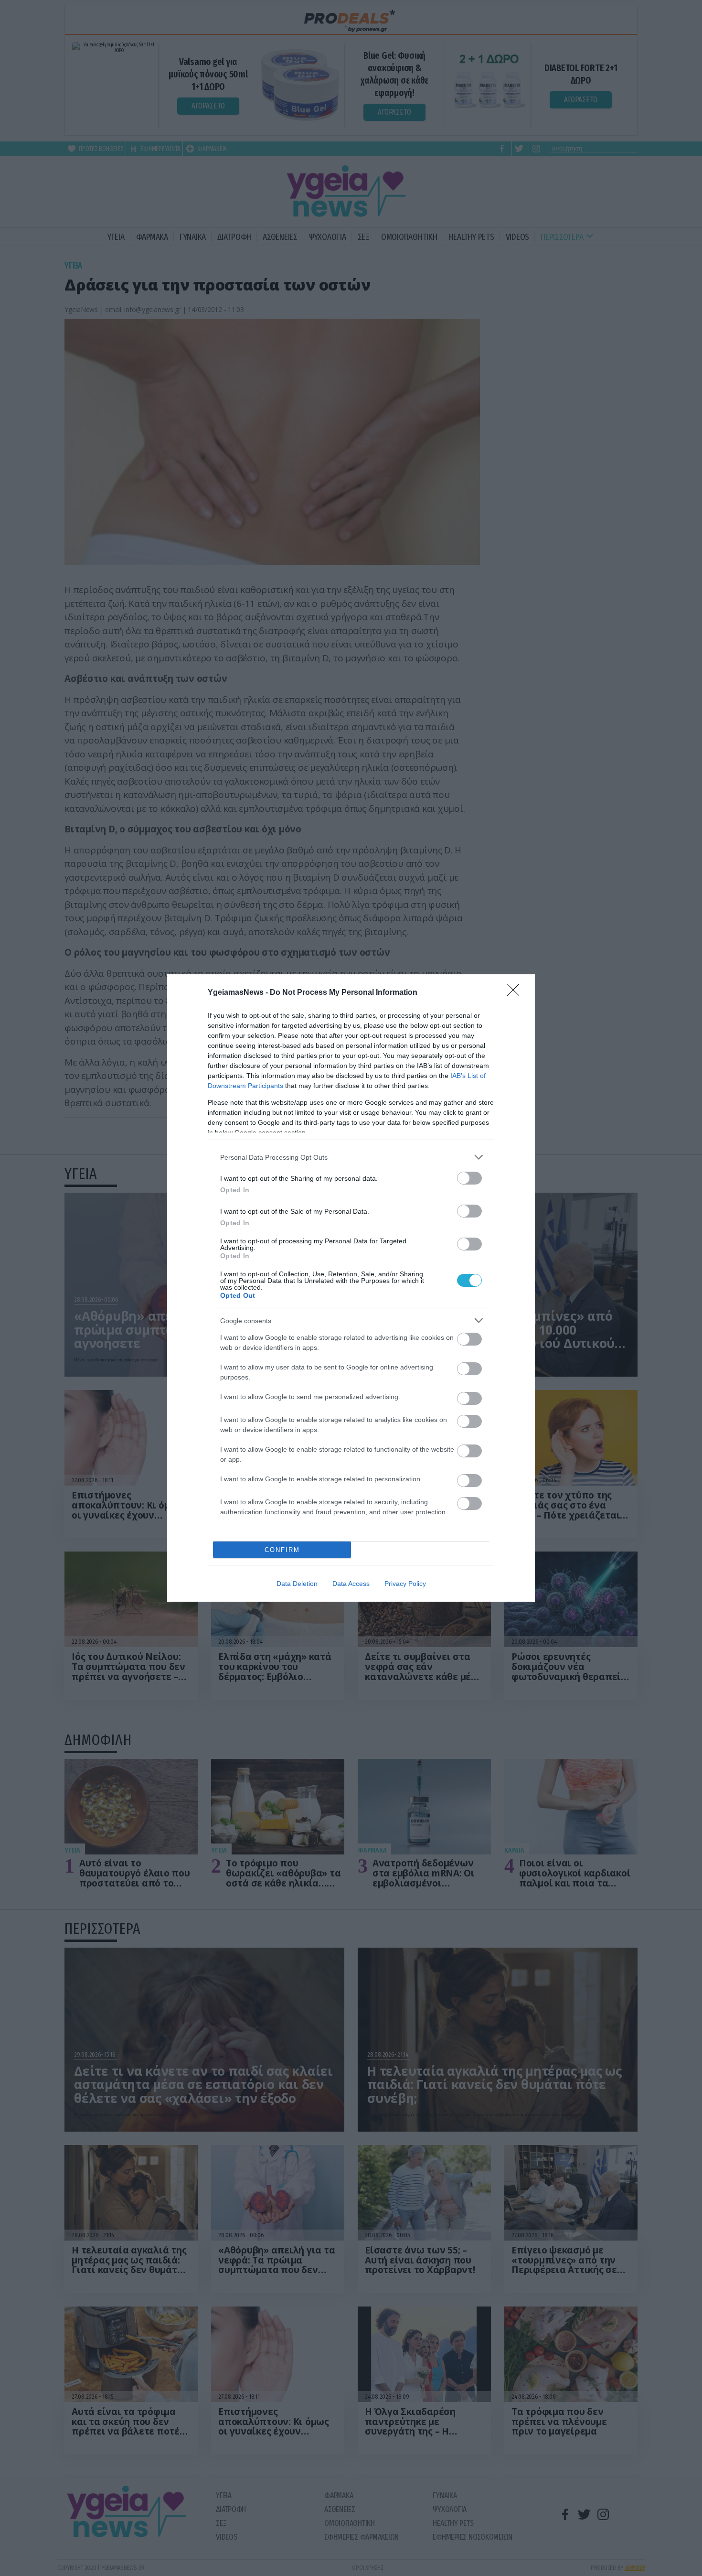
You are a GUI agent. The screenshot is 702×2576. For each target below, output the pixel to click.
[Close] (516, 993)
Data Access (351, 1584)
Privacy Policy (405, 1584)
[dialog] (351, 1288)
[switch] (469, 1178)
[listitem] (351, 1157)
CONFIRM (282, 1550)
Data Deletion (297, 1584)
